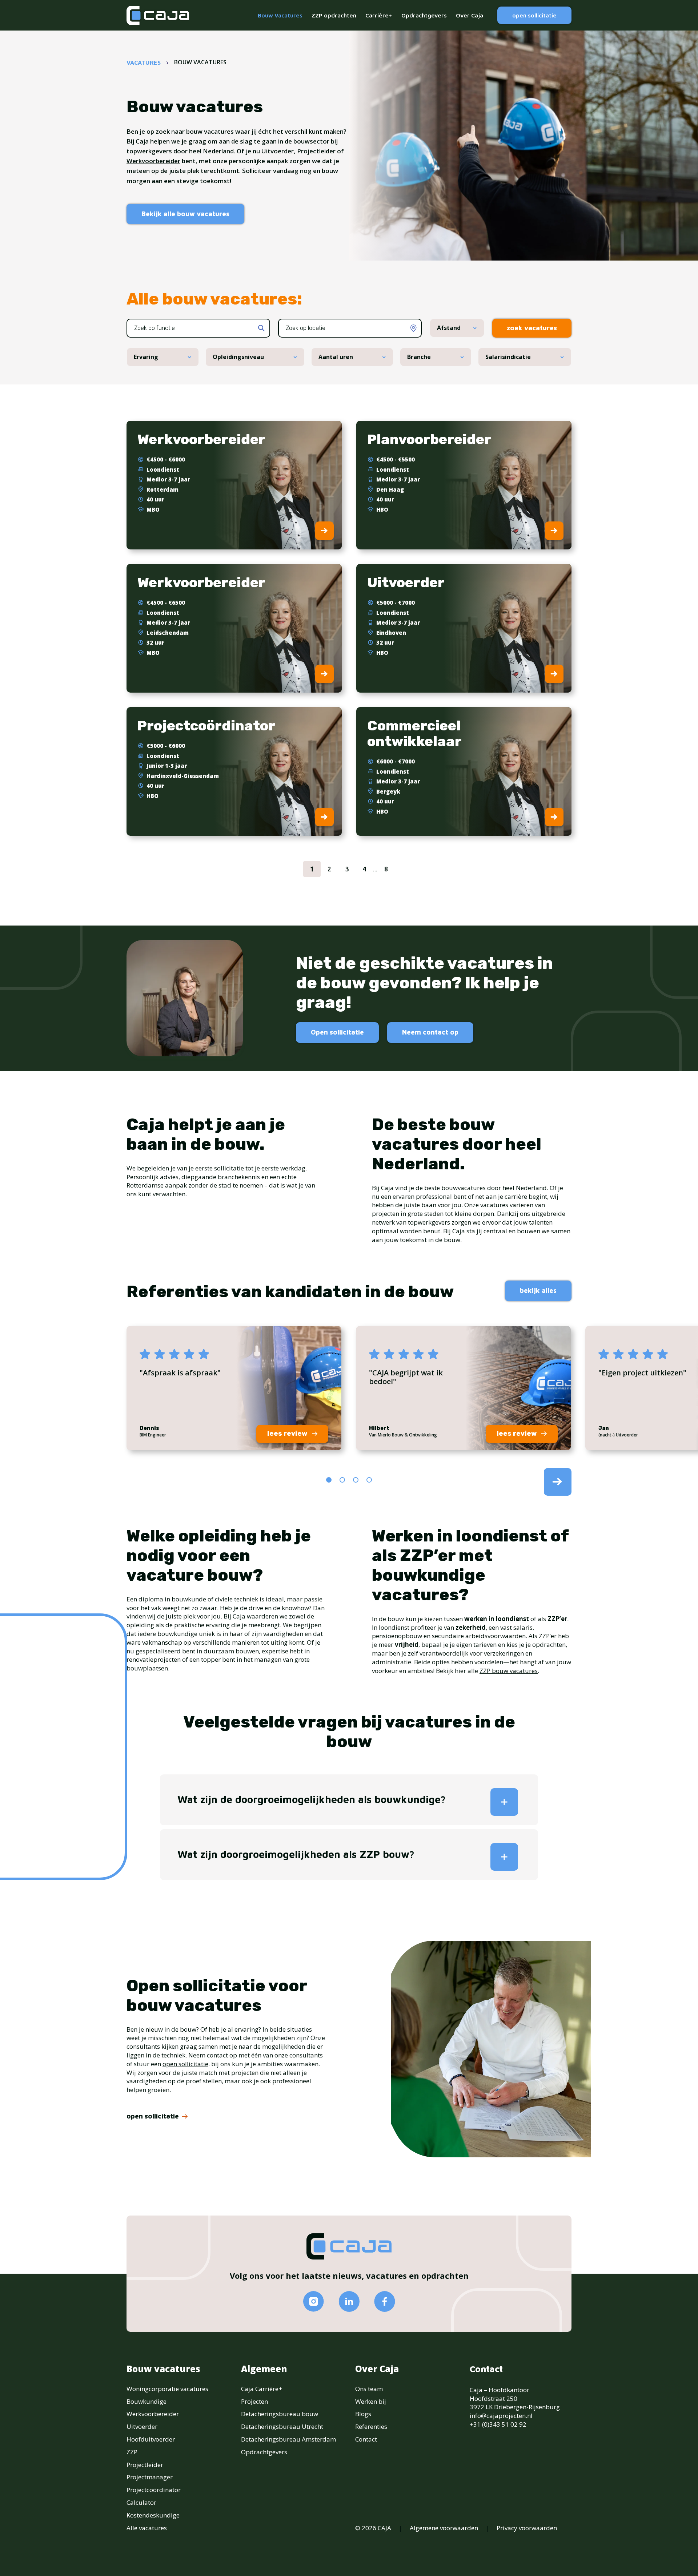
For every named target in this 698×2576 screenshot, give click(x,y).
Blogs (363, 2414)
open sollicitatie (534, 15)
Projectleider (316, 151)
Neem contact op (430, 1032)
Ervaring (146, 357)
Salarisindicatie (508, 357)
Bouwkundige (147, 2401)
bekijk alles (538, 1291)
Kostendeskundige (153, 2515)
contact (217, 2055)
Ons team (369, 2389)
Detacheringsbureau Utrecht (282, 2426)
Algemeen (264, 2369)
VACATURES (144, 63)
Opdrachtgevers (424, 15)
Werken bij (371, 2401)
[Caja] (158, 15)
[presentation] (558, 1482)
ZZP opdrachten (334, 15)
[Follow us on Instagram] (314, 2301)
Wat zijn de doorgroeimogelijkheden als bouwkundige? (312, 1799)
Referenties (371, 2426)
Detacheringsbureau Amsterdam (288, 2439)
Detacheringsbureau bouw (280, 2414)
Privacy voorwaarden (527, 2528)
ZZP (132, 2452)
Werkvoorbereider (153, 161)
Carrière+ (379, 15)
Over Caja (470, 15)
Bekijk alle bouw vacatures (185, 214)
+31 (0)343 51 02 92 (498, 2424)
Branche (419, 357)
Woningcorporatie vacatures (167, 2389)
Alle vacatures (147, 2528)
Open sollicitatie (337, 1032)
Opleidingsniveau (238, 357)
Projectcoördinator (154, 2490)
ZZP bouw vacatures (509, 1671)
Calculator (141, 2502)
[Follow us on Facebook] (385, 2301)
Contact (366, 2439)
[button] (329, 1480)
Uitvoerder (278, 151)
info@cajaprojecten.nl (501, 2416)
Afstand (449, 328)
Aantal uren (336, 357)
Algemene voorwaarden (444, 2528)
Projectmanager (150, 2477)
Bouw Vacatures (280, 15)
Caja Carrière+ (262, 2389)
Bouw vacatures (163, 2369)
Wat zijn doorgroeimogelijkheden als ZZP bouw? (296, 1854)
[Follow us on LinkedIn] (349, 2301)
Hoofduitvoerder (151, 2439)
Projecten (254, 2401)
